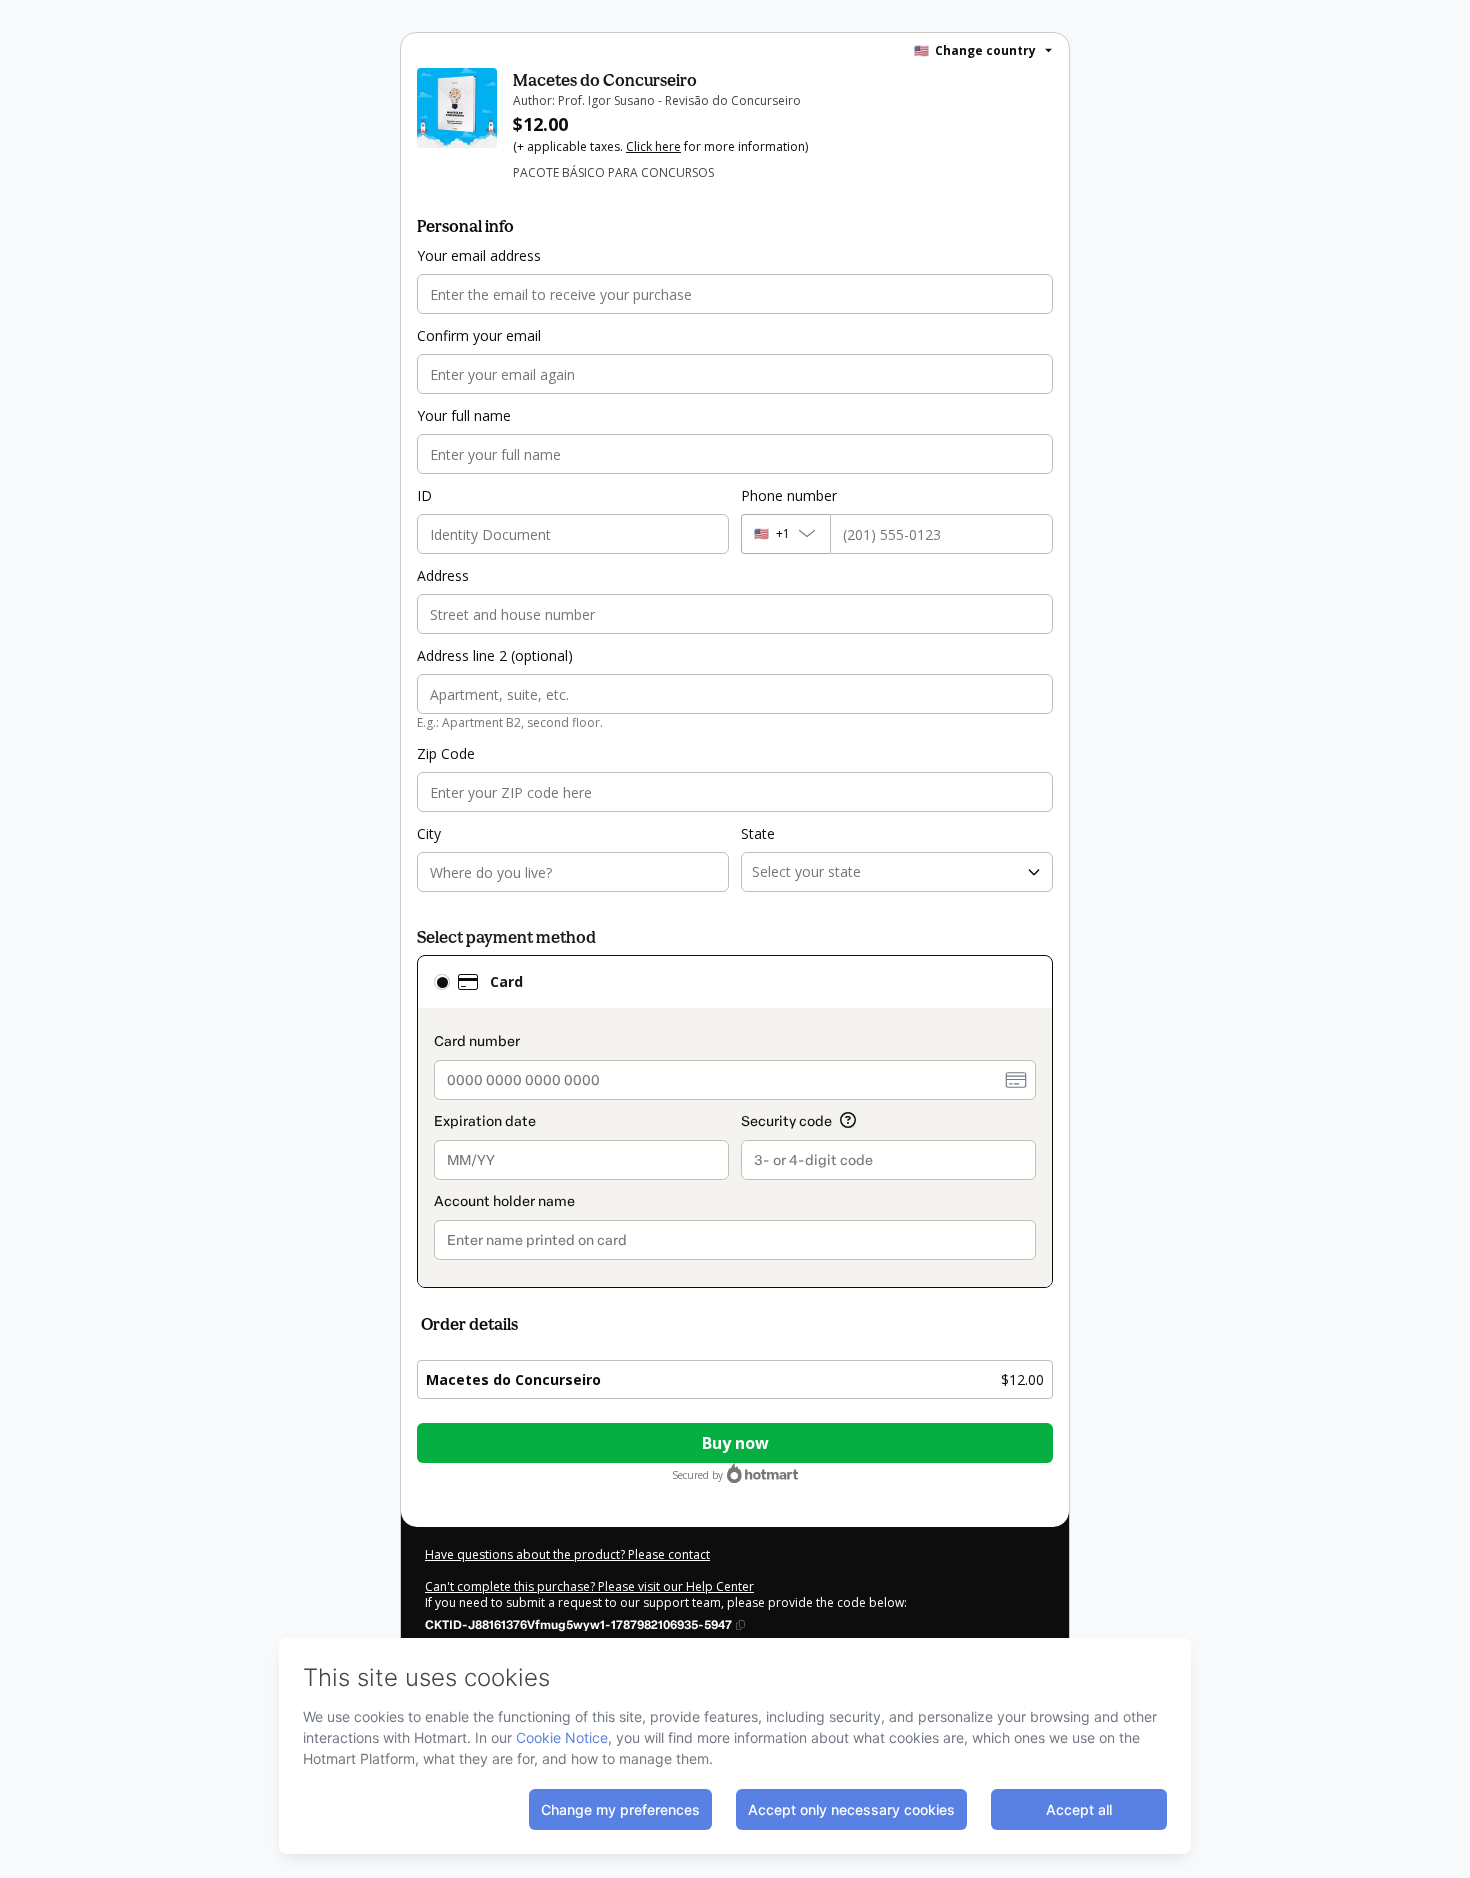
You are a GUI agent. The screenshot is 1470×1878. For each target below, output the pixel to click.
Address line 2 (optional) (495, 655)
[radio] (442, 982)
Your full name (464, 415)
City (429, 833)
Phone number (789, 495)
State (758, 833)
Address (443, 575)
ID (424, 495)
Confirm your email (479, 335)
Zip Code (446, 753)
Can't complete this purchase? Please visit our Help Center (589, 1586)
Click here (653, 146)
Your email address (479, 255)
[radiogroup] (735, 1121)
